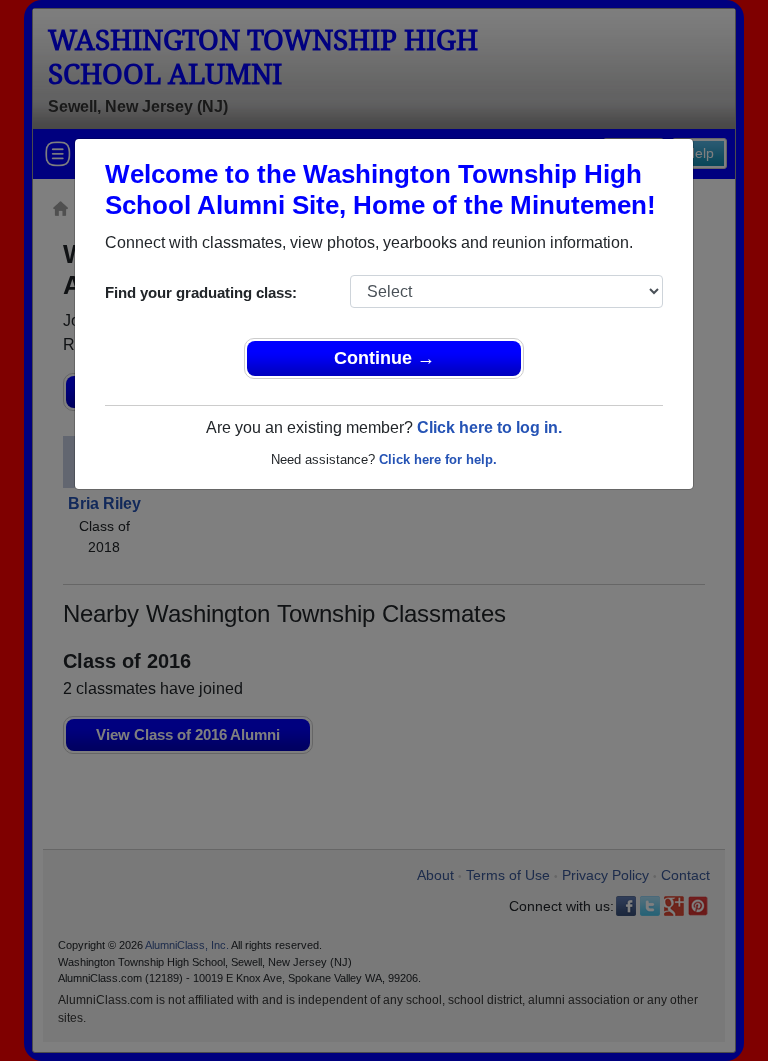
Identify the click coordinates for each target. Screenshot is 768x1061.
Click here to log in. (489, 427)
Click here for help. (438, 459)
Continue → (384, 358)
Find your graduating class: (201, 292)
